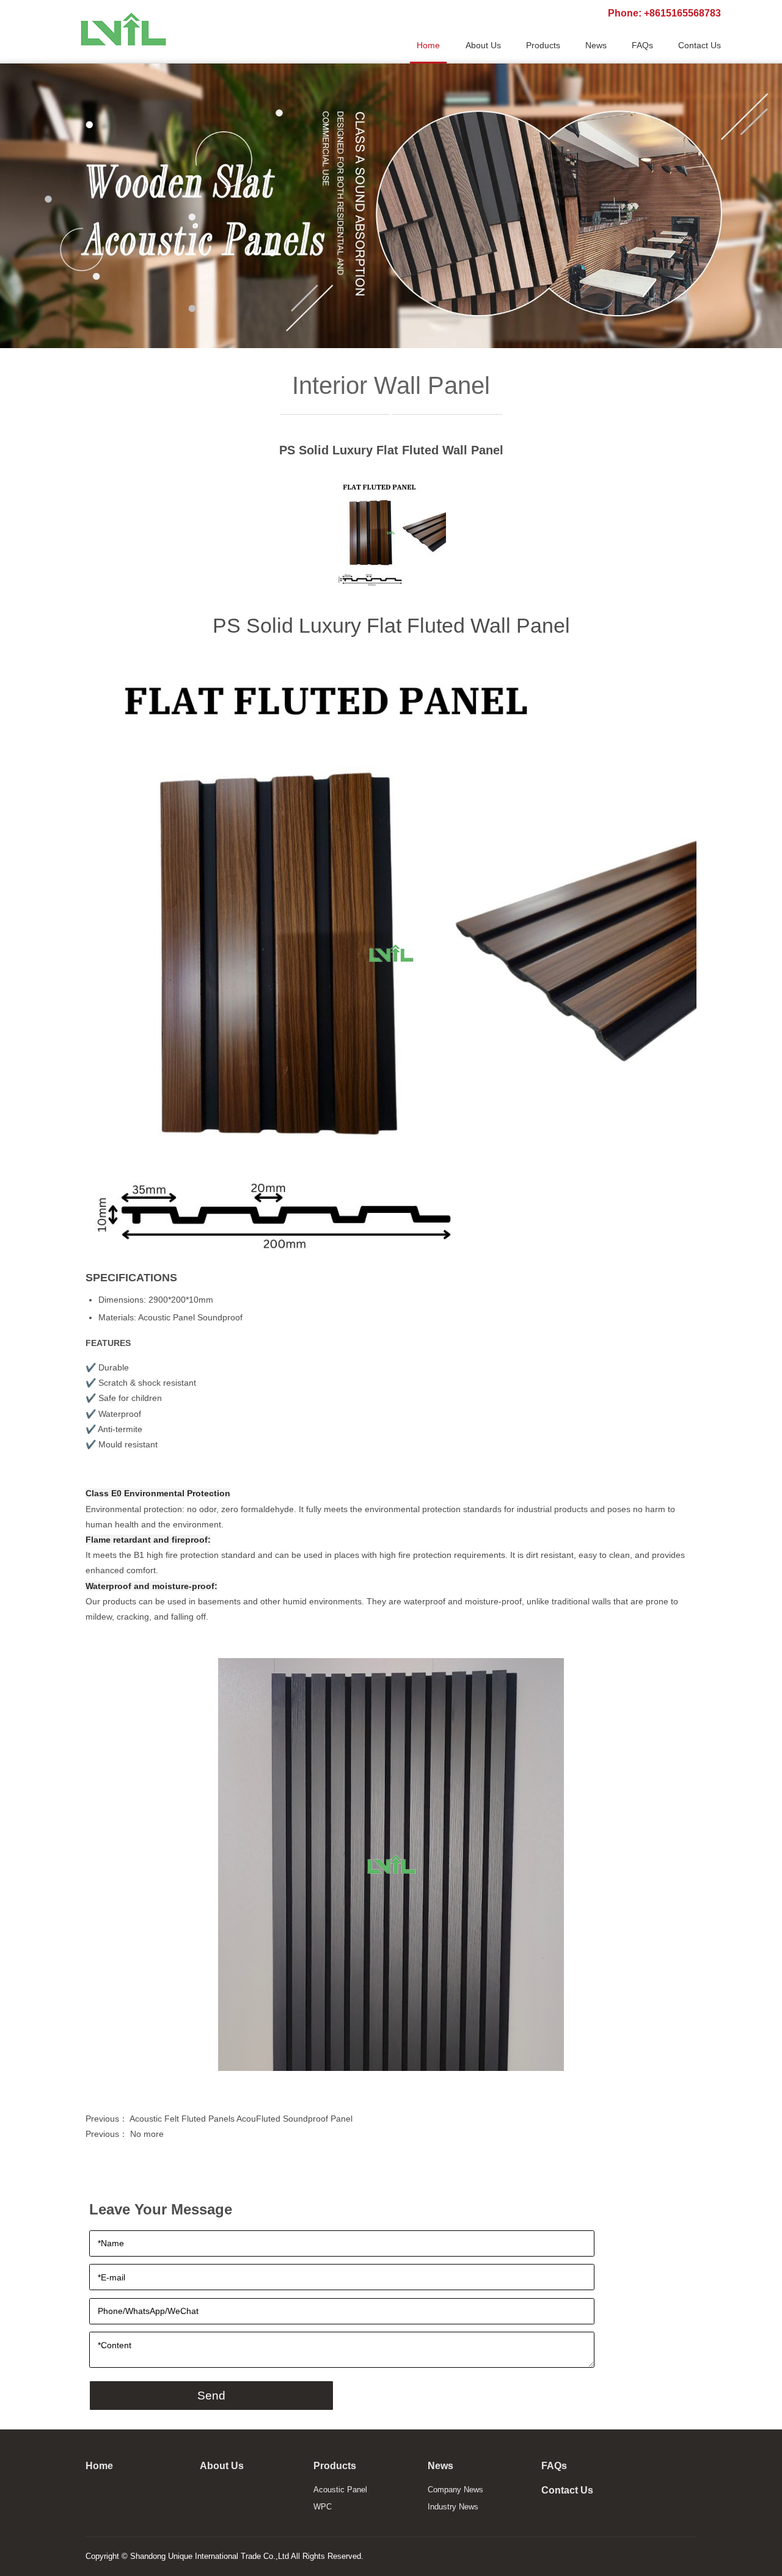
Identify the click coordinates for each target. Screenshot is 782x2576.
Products (335, 2466)
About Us (222, 2466)
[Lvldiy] (122, 29)
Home (99, 2466)
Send (211, 2396)
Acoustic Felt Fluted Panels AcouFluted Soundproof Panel (241, 2119)
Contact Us (567, 2490)
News (440, 2466)
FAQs (554, 2466)
